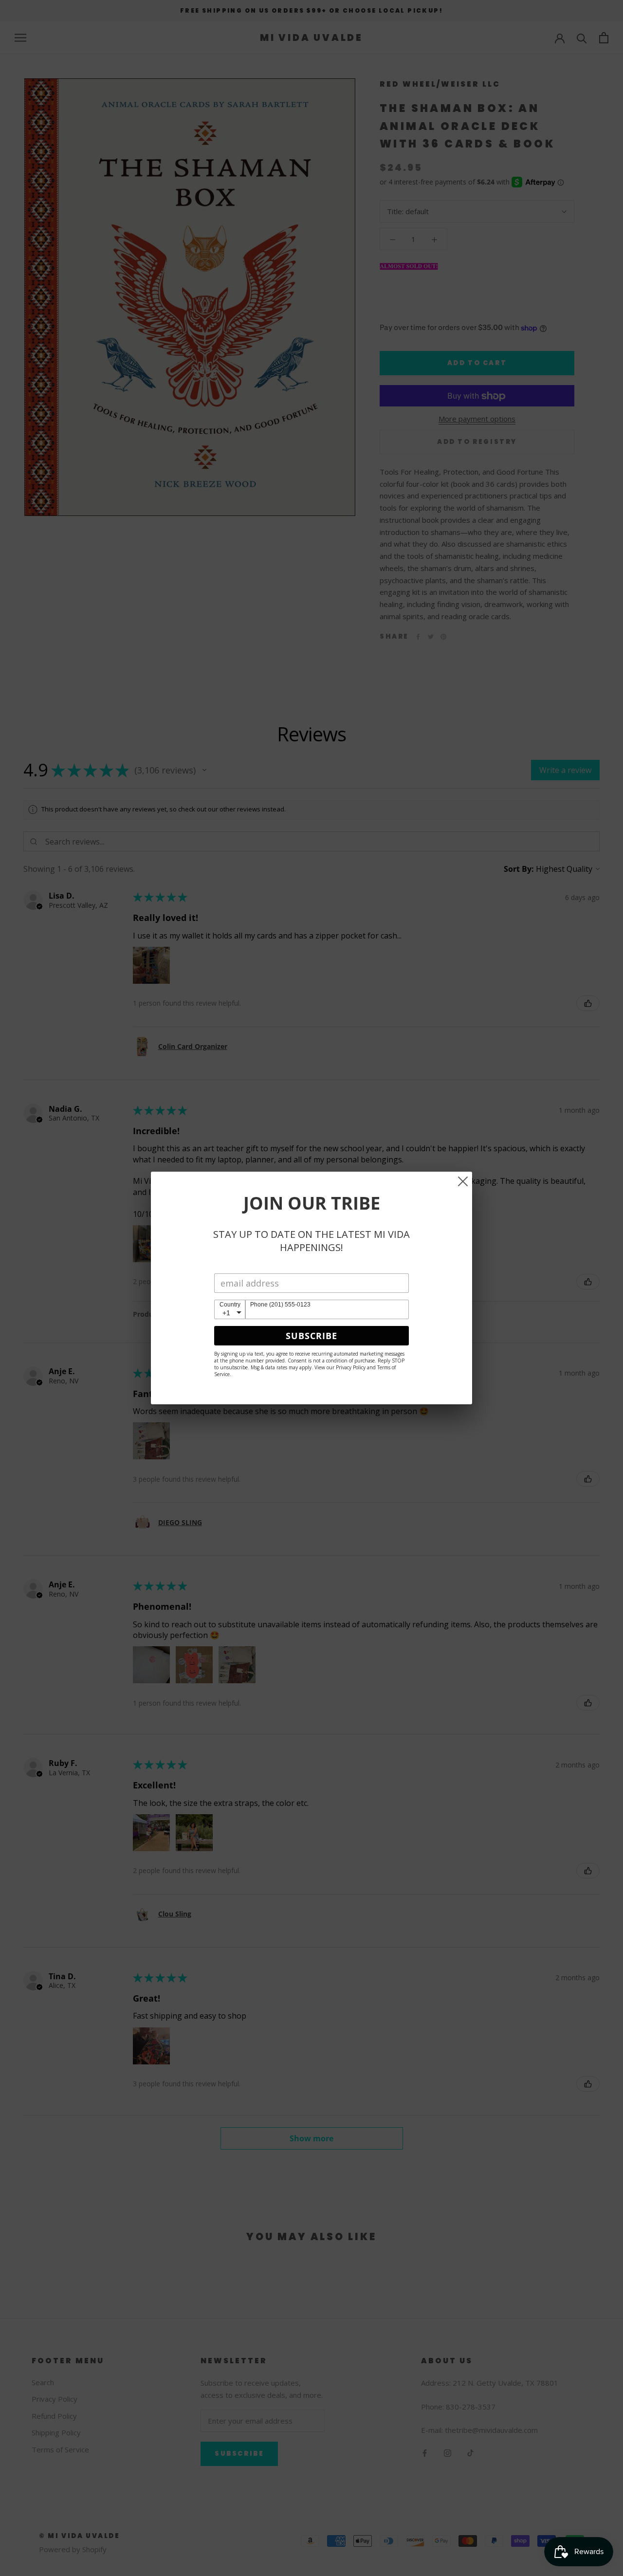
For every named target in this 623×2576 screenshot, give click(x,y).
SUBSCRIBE (311, 1336)
